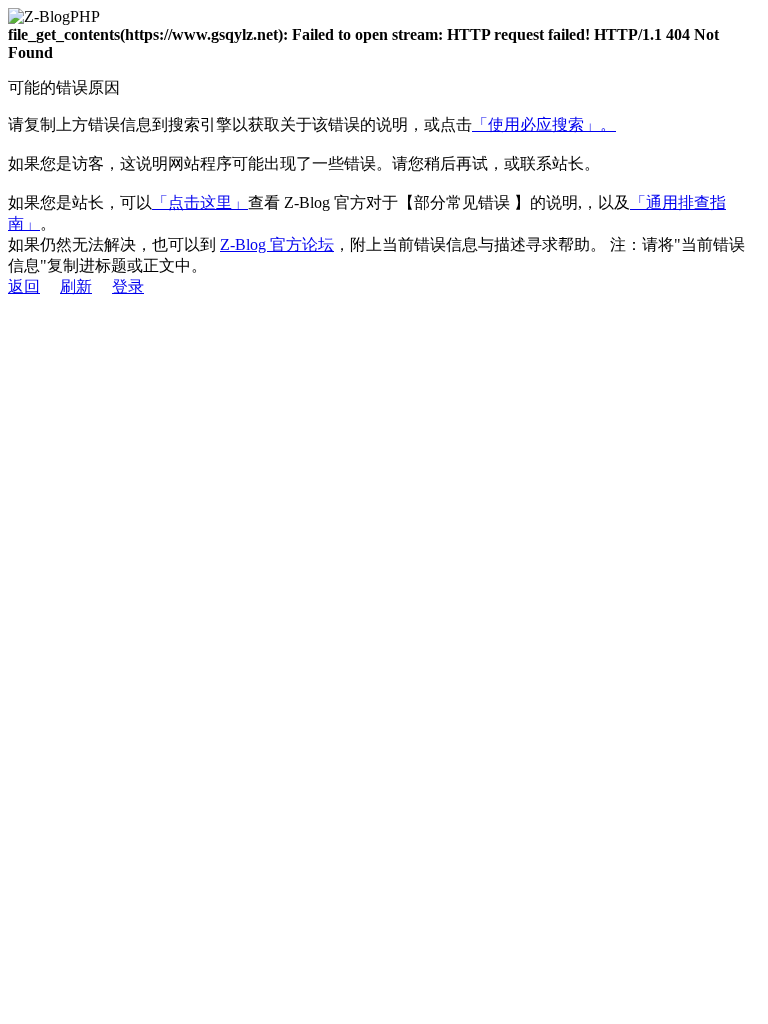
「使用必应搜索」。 (544, 124)
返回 (24, 286)
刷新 (76, 286)
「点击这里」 (200, 202)
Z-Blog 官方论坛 (277, 244)
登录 (128, 286)
